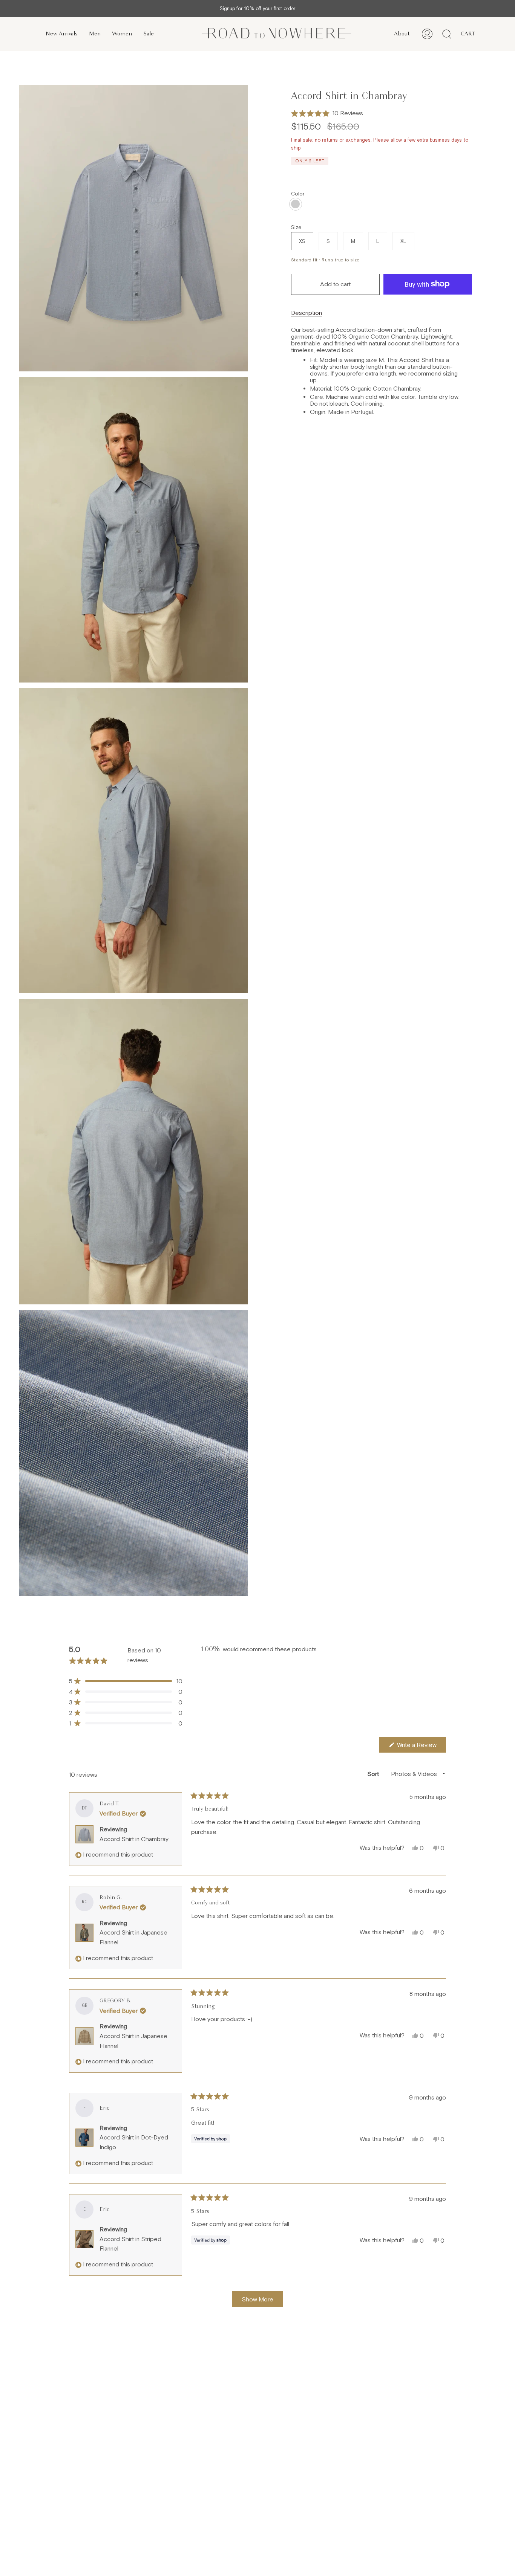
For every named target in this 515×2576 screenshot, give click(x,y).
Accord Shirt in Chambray (134, 1839)
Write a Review (421, 1747)
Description (307, 313)
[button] (327, 113)
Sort (374, 1774)
